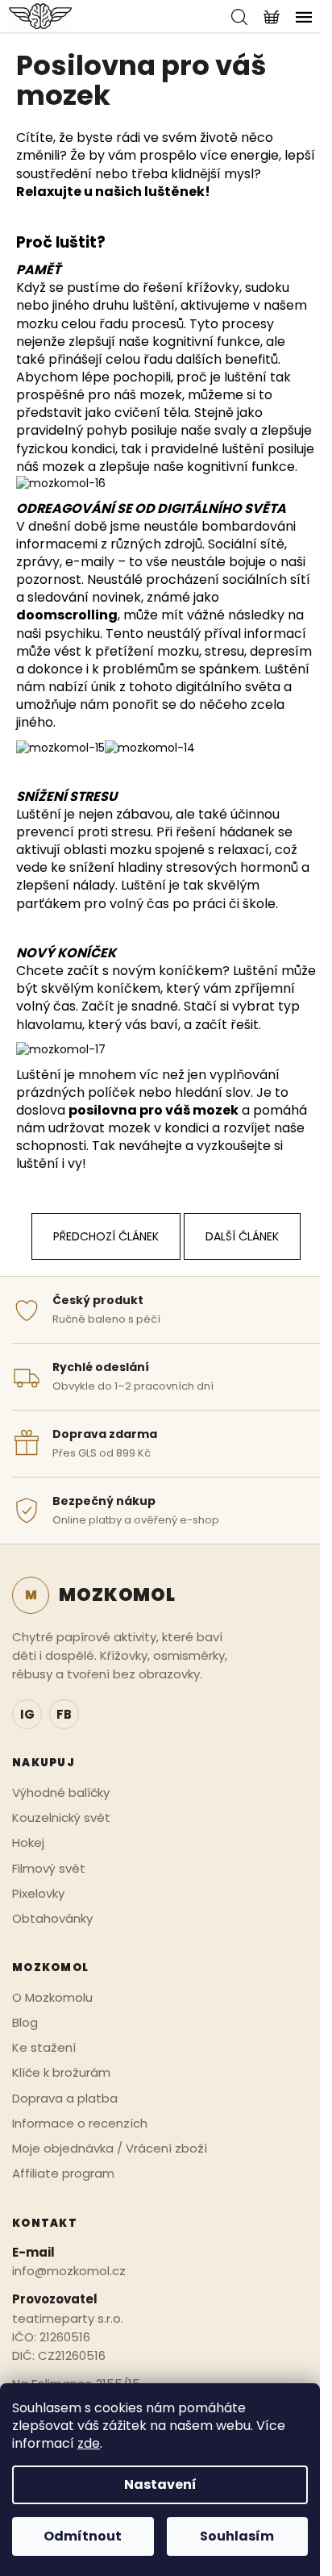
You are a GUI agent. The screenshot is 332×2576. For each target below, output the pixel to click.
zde (89, 2443)
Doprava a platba (65, 2098)
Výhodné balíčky (61, 1792)
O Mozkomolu (52, 1997)
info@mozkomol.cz (69, 2271)
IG (27, 1714)
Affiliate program (63, 2173)
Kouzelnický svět (61, 1817)
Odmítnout (83, 2536)
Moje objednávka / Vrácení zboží (110, 2148)
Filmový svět (49, 1868)
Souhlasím (237, 2536)
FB (64, 1714)
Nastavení (160, 2484)
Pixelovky (38, 1893)
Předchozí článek (106, 1236)
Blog (25, 2022)
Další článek (242, 1236)
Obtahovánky (52, 1918)
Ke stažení (44, 2047)
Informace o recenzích (80, 2123)
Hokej (28, 1842)
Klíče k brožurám (61, 2072)
